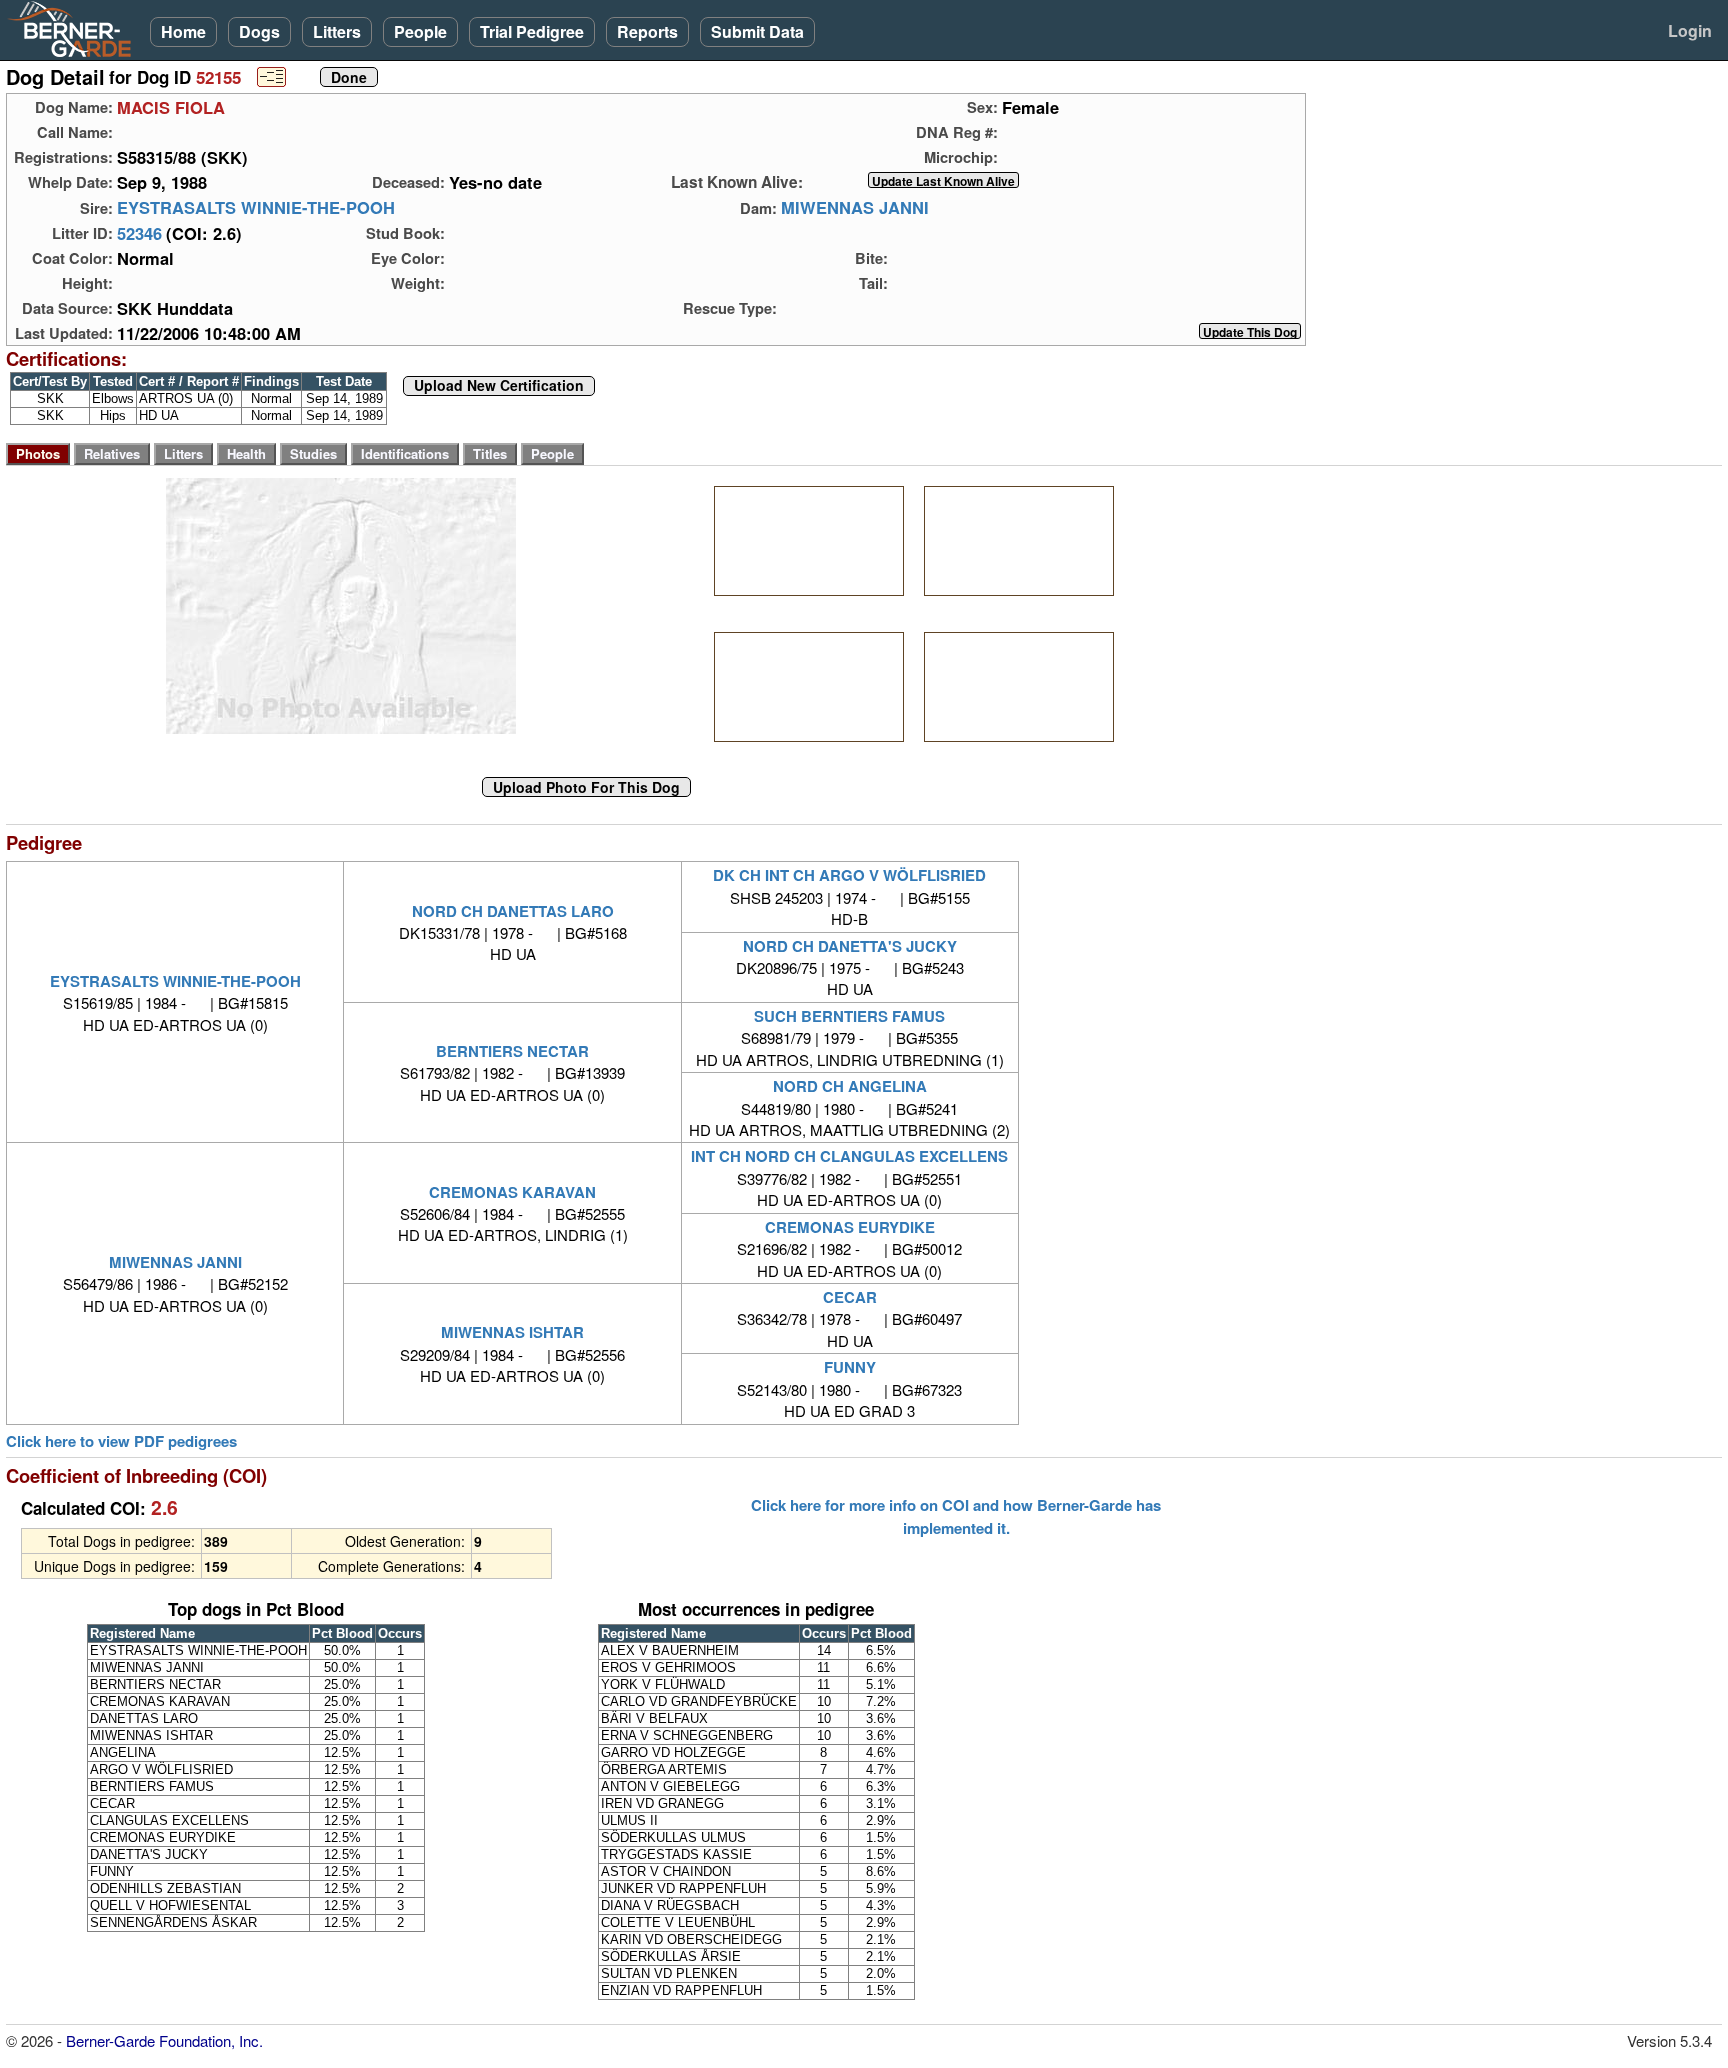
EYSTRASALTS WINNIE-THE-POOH (256, 208)
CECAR (850, 1297)
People (420, 31)
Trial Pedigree (532, 31)
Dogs (259, 31)
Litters (337, 31)
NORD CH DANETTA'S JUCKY (850, 946)
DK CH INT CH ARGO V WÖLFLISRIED (849, 875)
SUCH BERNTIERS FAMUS (849, 1016)
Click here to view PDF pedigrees (121, 1441)
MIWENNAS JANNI (855, 208)
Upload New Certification (499, 386)
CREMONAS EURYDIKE (850, 1227)
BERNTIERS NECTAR (512, 1051)
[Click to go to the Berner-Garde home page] (75, 28)
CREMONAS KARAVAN (512, 1192)
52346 (139, 233)
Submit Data (757, 31)
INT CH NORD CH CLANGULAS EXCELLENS (849, 1156)
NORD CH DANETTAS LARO (513, 911)
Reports (647, 31)
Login (1690, 30)
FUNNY (850, 1367)
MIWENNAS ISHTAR (512, 1332)
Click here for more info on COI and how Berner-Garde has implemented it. (956, 1516)
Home (183, 31)
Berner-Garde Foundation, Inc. (164, 2040)
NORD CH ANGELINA (850, 1086)
